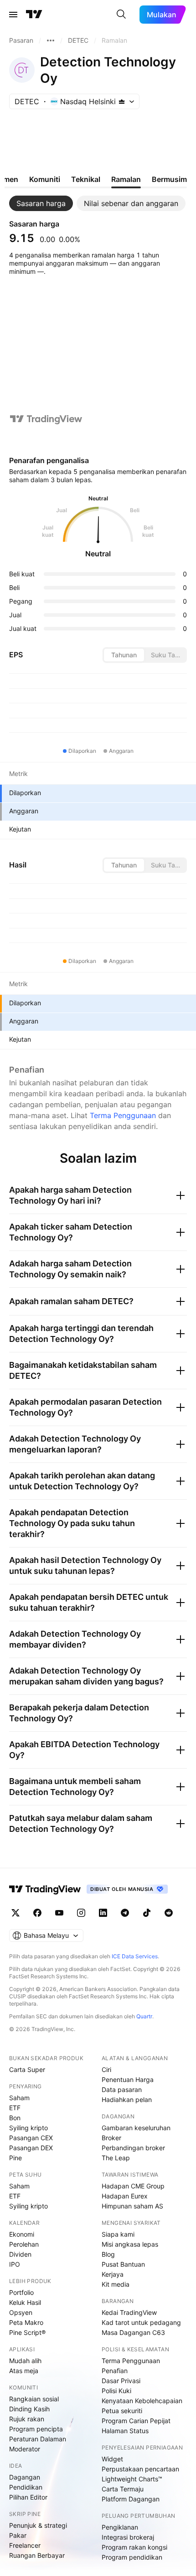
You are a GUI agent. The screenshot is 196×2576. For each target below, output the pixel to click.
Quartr (144, 2016)
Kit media (116, 2284)
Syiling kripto (28, 2128)
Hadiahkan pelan (127, 2100)
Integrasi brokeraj (128, 2537)
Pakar (18, 2535)
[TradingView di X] (15, 1913)
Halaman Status (125, 2431)
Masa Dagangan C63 (133, 2332)
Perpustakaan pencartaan (140, 2469)
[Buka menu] (13, 15)
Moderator (25, 2449)
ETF (15, 2108)
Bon (15, 2118)
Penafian (115, 2371)
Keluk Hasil (25, 2302)
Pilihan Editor (28, 2497)
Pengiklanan (120, 2527)
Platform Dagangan (131, 2499)
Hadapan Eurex (125, 2196)
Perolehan (24, 2244)
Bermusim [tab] (169, 179)
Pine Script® (27, 2332)
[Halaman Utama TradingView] (34, 15)
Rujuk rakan (27, 2419)
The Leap (116, 2158)
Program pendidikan (132, 2557)
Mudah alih (25, 2361)
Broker (111, 2138)
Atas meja (24, 2371)
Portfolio (21, 2292)
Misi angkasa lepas (130, 2244)
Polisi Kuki (116, 2391)
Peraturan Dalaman (38, 2439)
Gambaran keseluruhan (136, 2128)
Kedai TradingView (129, 2312)
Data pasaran (122, 2090)
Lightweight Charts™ (132, 2479)
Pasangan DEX (31, 2148)
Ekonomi (22, 2234)
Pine (15, 2158)
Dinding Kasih (29, 2409)
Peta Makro (26, 2322)
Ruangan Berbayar (37, 2555)
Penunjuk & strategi (38, 2525)
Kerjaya (113, 2274)
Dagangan (25, 2477)
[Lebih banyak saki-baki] (51, 40)
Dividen (20, 2254)
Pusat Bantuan (123, 2264)
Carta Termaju (123, 2489)
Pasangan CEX (31, 2138)
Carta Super (27, 2069)
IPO (15, 2264)
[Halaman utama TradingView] (45, 1889)
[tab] (41, 203)
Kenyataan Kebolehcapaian (142, 2401)
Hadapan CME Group (133, 2186)
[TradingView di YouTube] (59, 1913)
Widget (112, 2459)
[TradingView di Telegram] (125, 1913)
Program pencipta (36, 2429)
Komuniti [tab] (45, 179)
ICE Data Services (135, 1956)
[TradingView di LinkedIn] (103, 1913)
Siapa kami (118, 2234)
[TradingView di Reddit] (169, 1913)
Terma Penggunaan (123, 1115)
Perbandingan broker (133, 2148)
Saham (19, 2098)
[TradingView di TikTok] (147, 1913)
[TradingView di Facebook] (37, 1913)
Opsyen (21, 2312)
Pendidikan (26, 2487)
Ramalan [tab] (126, 179)
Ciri (106, 2069)
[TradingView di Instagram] (81, 1913)
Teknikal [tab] (86, 179)
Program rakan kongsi (134, 2547)
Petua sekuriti (122, 2411)
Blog (108, 2254)
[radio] (124, 655)
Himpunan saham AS (132, 2206)
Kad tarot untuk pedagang (141, 2322)
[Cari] (121, 15)
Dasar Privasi (121, 2381)
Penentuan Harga (128, 2079)
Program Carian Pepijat (136, 2421)
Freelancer (25, 2545)
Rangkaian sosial (34, 2399)
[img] (122, 101)
